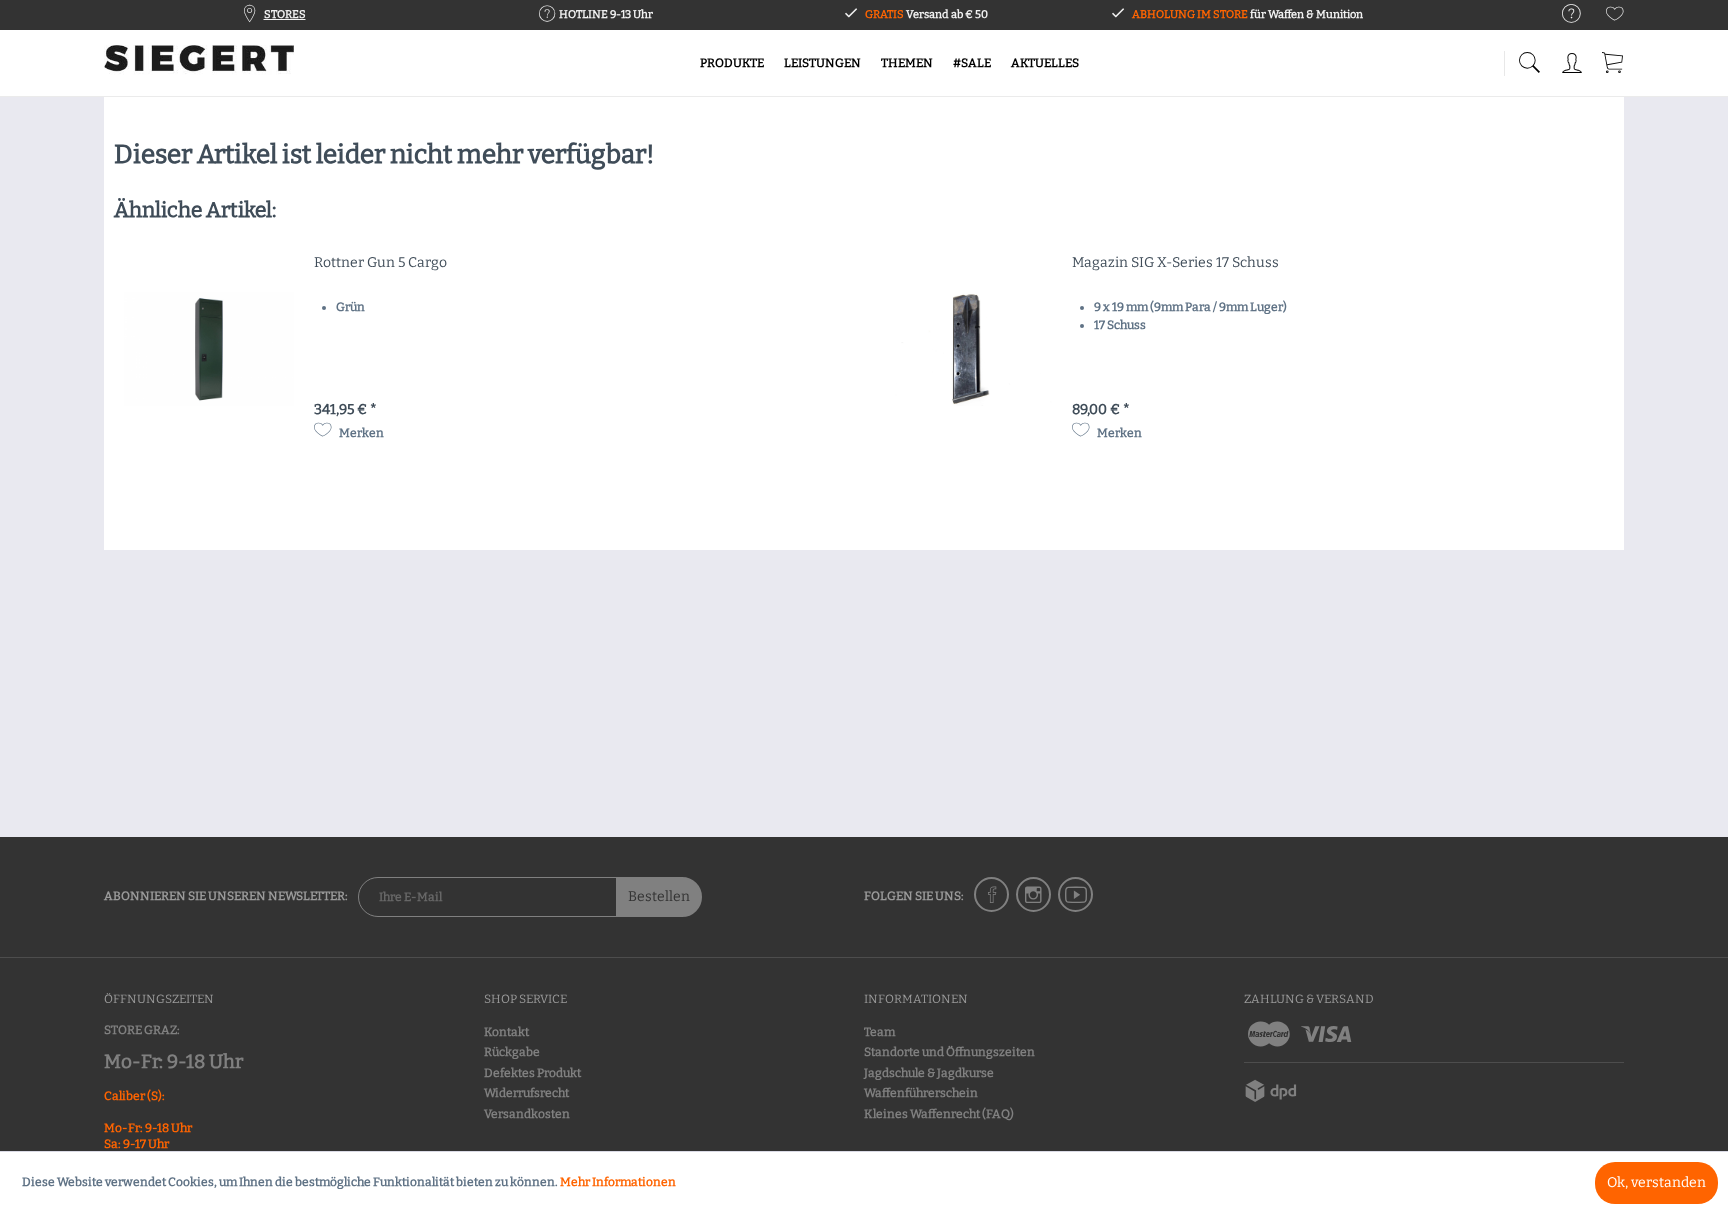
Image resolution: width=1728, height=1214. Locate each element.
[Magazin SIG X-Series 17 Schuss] (967, 349)
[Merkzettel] (1615, 17)
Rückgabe (512, 1052)
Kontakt (506, 1032)
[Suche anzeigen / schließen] (1529, 57)
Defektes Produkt (532, 1073)
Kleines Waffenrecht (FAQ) (939, 1114)
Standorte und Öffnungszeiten (949, 1052)
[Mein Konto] (1574, 59)
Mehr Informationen (618, 1182)
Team (879, 1032)
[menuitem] (1561, 14)
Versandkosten (527, 1114)
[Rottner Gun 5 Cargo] (209, 349)
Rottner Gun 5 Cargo (380, 262)
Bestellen (659, 896)
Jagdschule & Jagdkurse (929, 1073)
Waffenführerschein (921, 1093)
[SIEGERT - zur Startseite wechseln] (199, 65)
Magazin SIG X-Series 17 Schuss (1175, 262)
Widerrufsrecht (526, 1093)
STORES (285, 14)
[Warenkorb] (1614, 59)
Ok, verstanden (1656, 1182)
